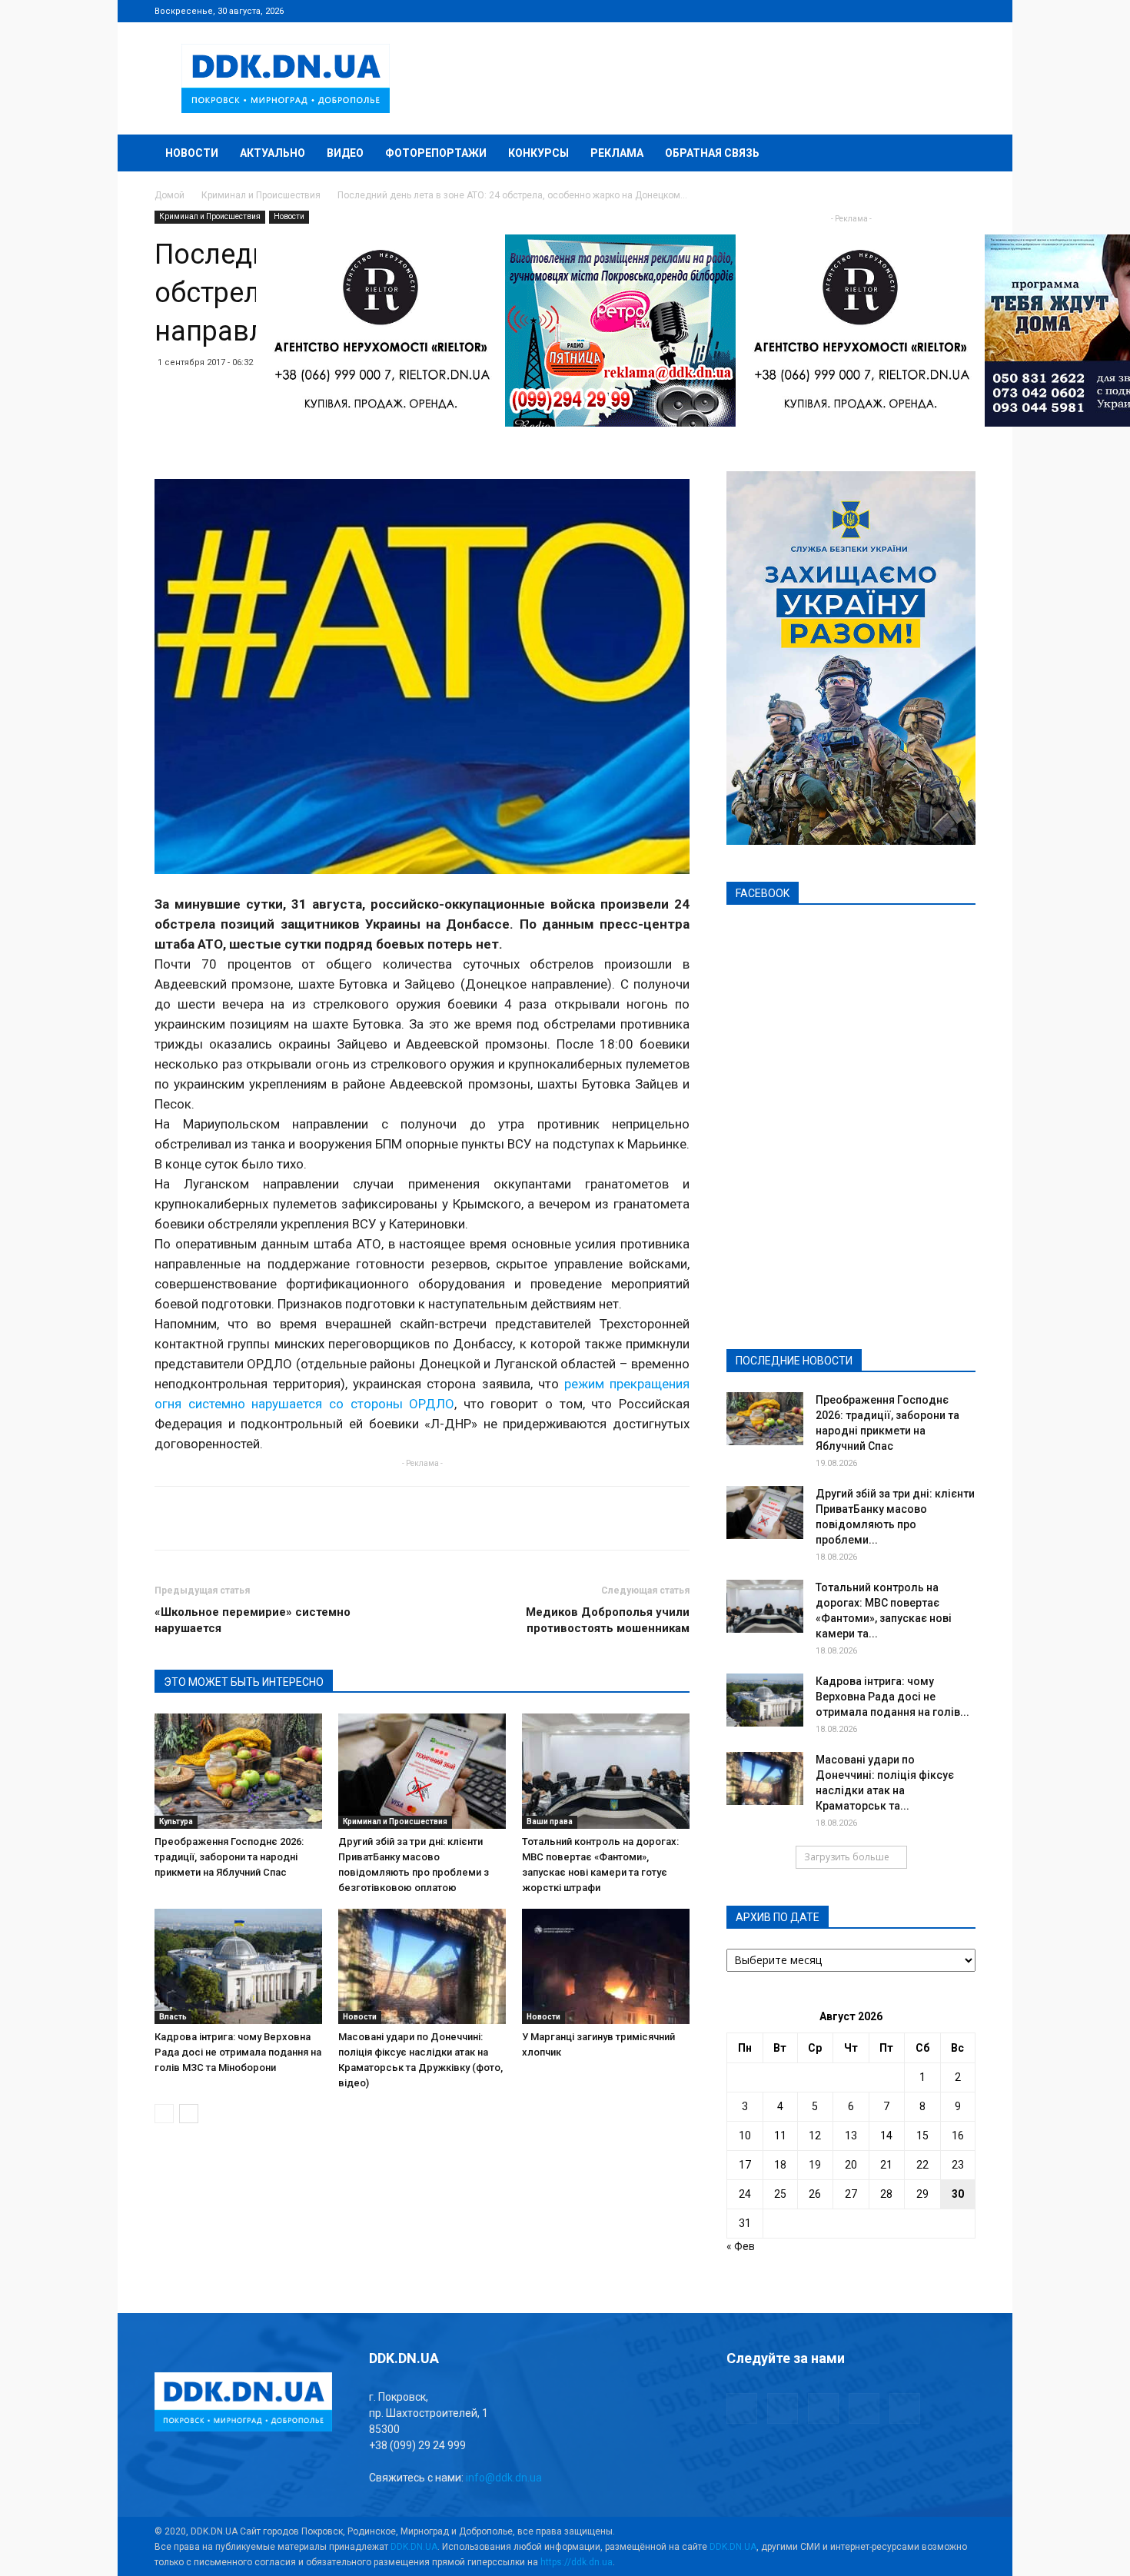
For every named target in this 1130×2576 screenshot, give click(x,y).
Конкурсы (538, 153)
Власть (173, 2017)
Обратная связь (712, 153)
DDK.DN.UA (414, 2547)
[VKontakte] (939, 11)
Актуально (273, 153)
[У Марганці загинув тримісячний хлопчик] (606, 1966)
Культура (176, 1821)
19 (815, 2165)
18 (780, 2165)
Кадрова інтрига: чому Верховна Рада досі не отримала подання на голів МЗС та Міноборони (238, 2052)
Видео (345, 153)
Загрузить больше (847, 1857)
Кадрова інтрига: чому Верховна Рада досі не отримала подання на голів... (892, 1697)
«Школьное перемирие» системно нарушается (253, 1620)
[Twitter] (913, 11)
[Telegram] (888, 11)
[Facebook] (862, 11)
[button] (957, 154)
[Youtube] (964, 11)
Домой (169, 195)
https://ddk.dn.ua (577, 2562)
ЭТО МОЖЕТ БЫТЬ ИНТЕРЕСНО (244, 1682)
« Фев (741, 2246)
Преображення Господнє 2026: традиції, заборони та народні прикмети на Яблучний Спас (229, 1857)
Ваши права (550, 1821)
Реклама (617, 153)
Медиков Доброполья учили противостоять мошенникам (608, 1620)
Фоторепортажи (436, 153)
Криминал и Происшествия (261, 195)
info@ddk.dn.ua (504, 2478)
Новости (192, 153)
